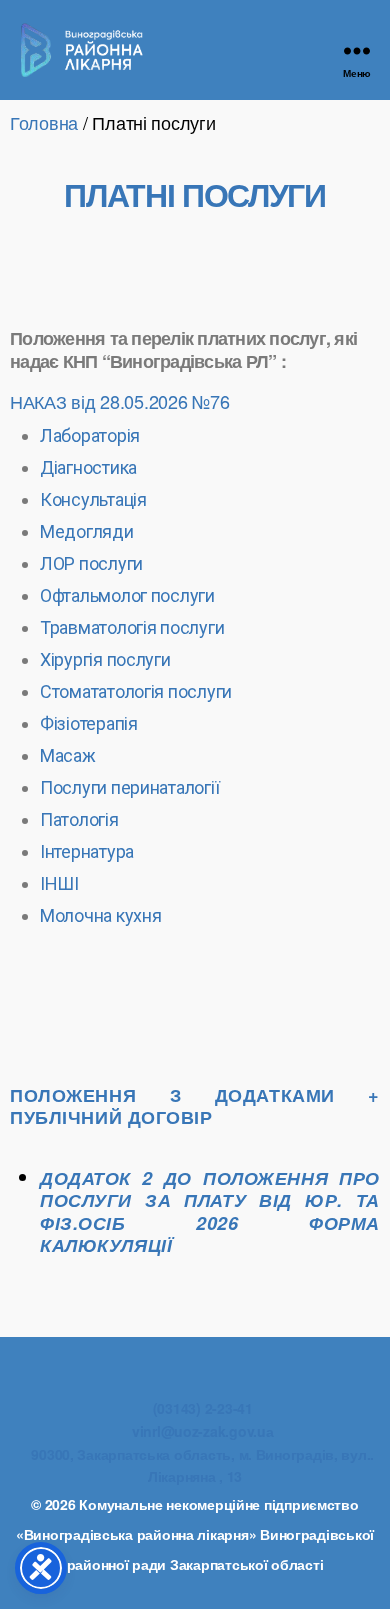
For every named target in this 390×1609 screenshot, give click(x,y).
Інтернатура (87, 851)
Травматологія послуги (132, 627)
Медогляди (87, 531)
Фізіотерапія (89, 723)
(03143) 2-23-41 (203, 1408)
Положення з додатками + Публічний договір (195, 1106)
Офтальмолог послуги (127, 595)
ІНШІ (59, 883)
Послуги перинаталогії (129, 787)
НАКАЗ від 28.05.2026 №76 (120, 401)
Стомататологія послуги (136, 691)
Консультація (93, 499)
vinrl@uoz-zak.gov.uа (203, 1431)
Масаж (68, 755)
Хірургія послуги (105, 659)
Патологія (79, 819)
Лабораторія (90, 435)
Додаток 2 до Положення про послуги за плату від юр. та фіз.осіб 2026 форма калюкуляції (210, 1212)
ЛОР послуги (91, 563)
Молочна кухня (101, 915)
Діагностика (88, 467)
